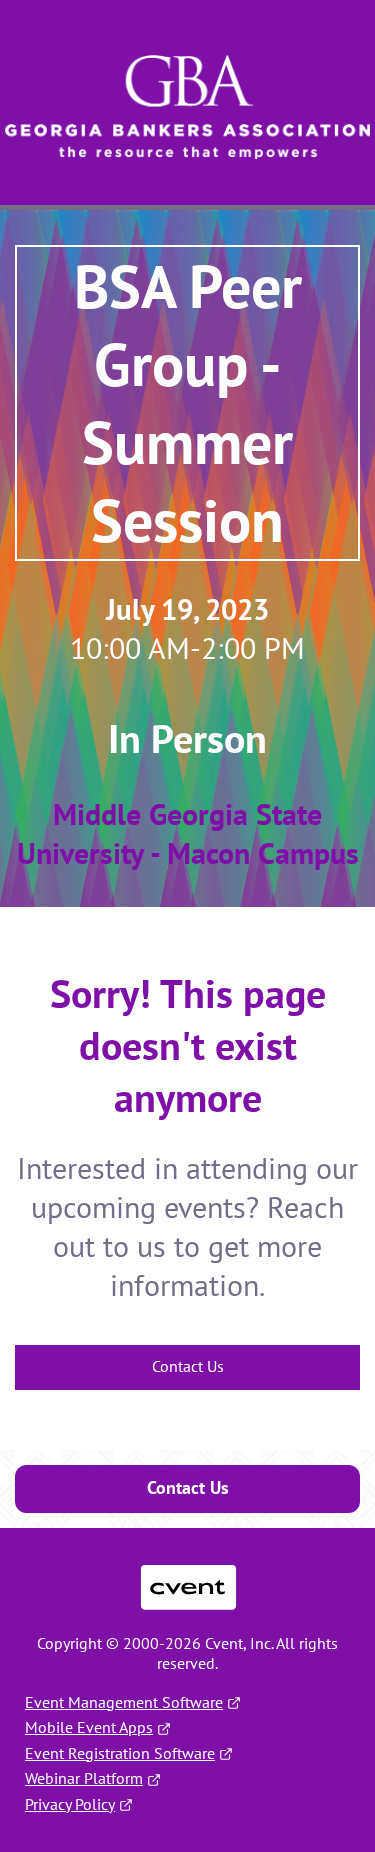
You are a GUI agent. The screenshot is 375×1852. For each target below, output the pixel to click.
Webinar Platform (84, 1778)
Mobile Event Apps (89, 1727)
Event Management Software (124, 1702)
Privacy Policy (70, 1804)
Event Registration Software (120, 1753)
